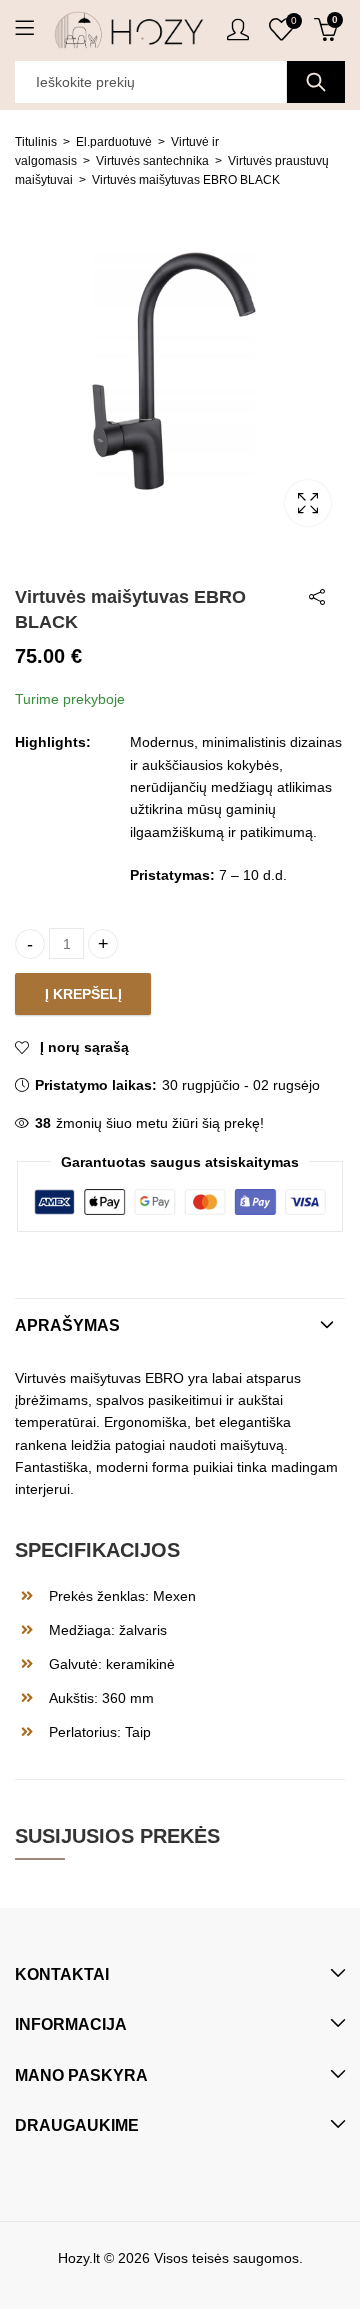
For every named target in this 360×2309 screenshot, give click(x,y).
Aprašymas (67, 1325)
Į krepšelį (83, 994)
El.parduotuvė (114, 142)
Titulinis (36, 142)
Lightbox (308, 503)
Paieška (316, 82)
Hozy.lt (79, 2258)
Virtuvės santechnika (152, 161)
